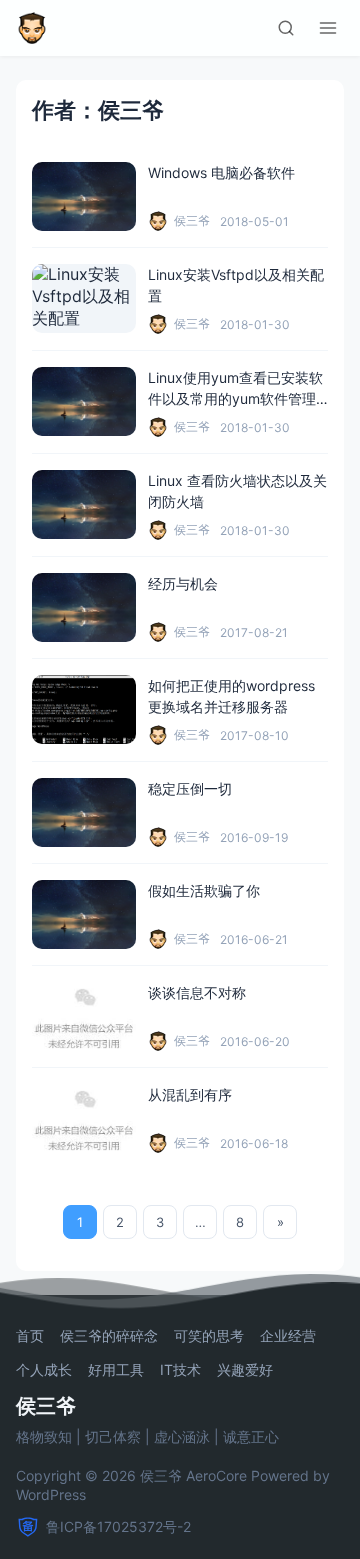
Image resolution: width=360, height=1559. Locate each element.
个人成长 (44, 1370)
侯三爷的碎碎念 (109, 1336)
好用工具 (116, 1370)
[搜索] (286, 28)
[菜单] (328, 28)
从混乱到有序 (190, 1094)
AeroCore (216, 1475)
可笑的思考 (209, 1336)
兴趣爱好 (245, 1370)
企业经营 (288, 1336)
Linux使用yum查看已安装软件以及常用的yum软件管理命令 (235, 398)
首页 (30, 1336)
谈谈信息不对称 (197, 992)
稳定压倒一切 (190, 788)
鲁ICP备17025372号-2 (118, 1526)
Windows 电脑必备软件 (221, 172)
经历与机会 (183, 583)
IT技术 (180, 1370)
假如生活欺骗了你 (204, 890)
